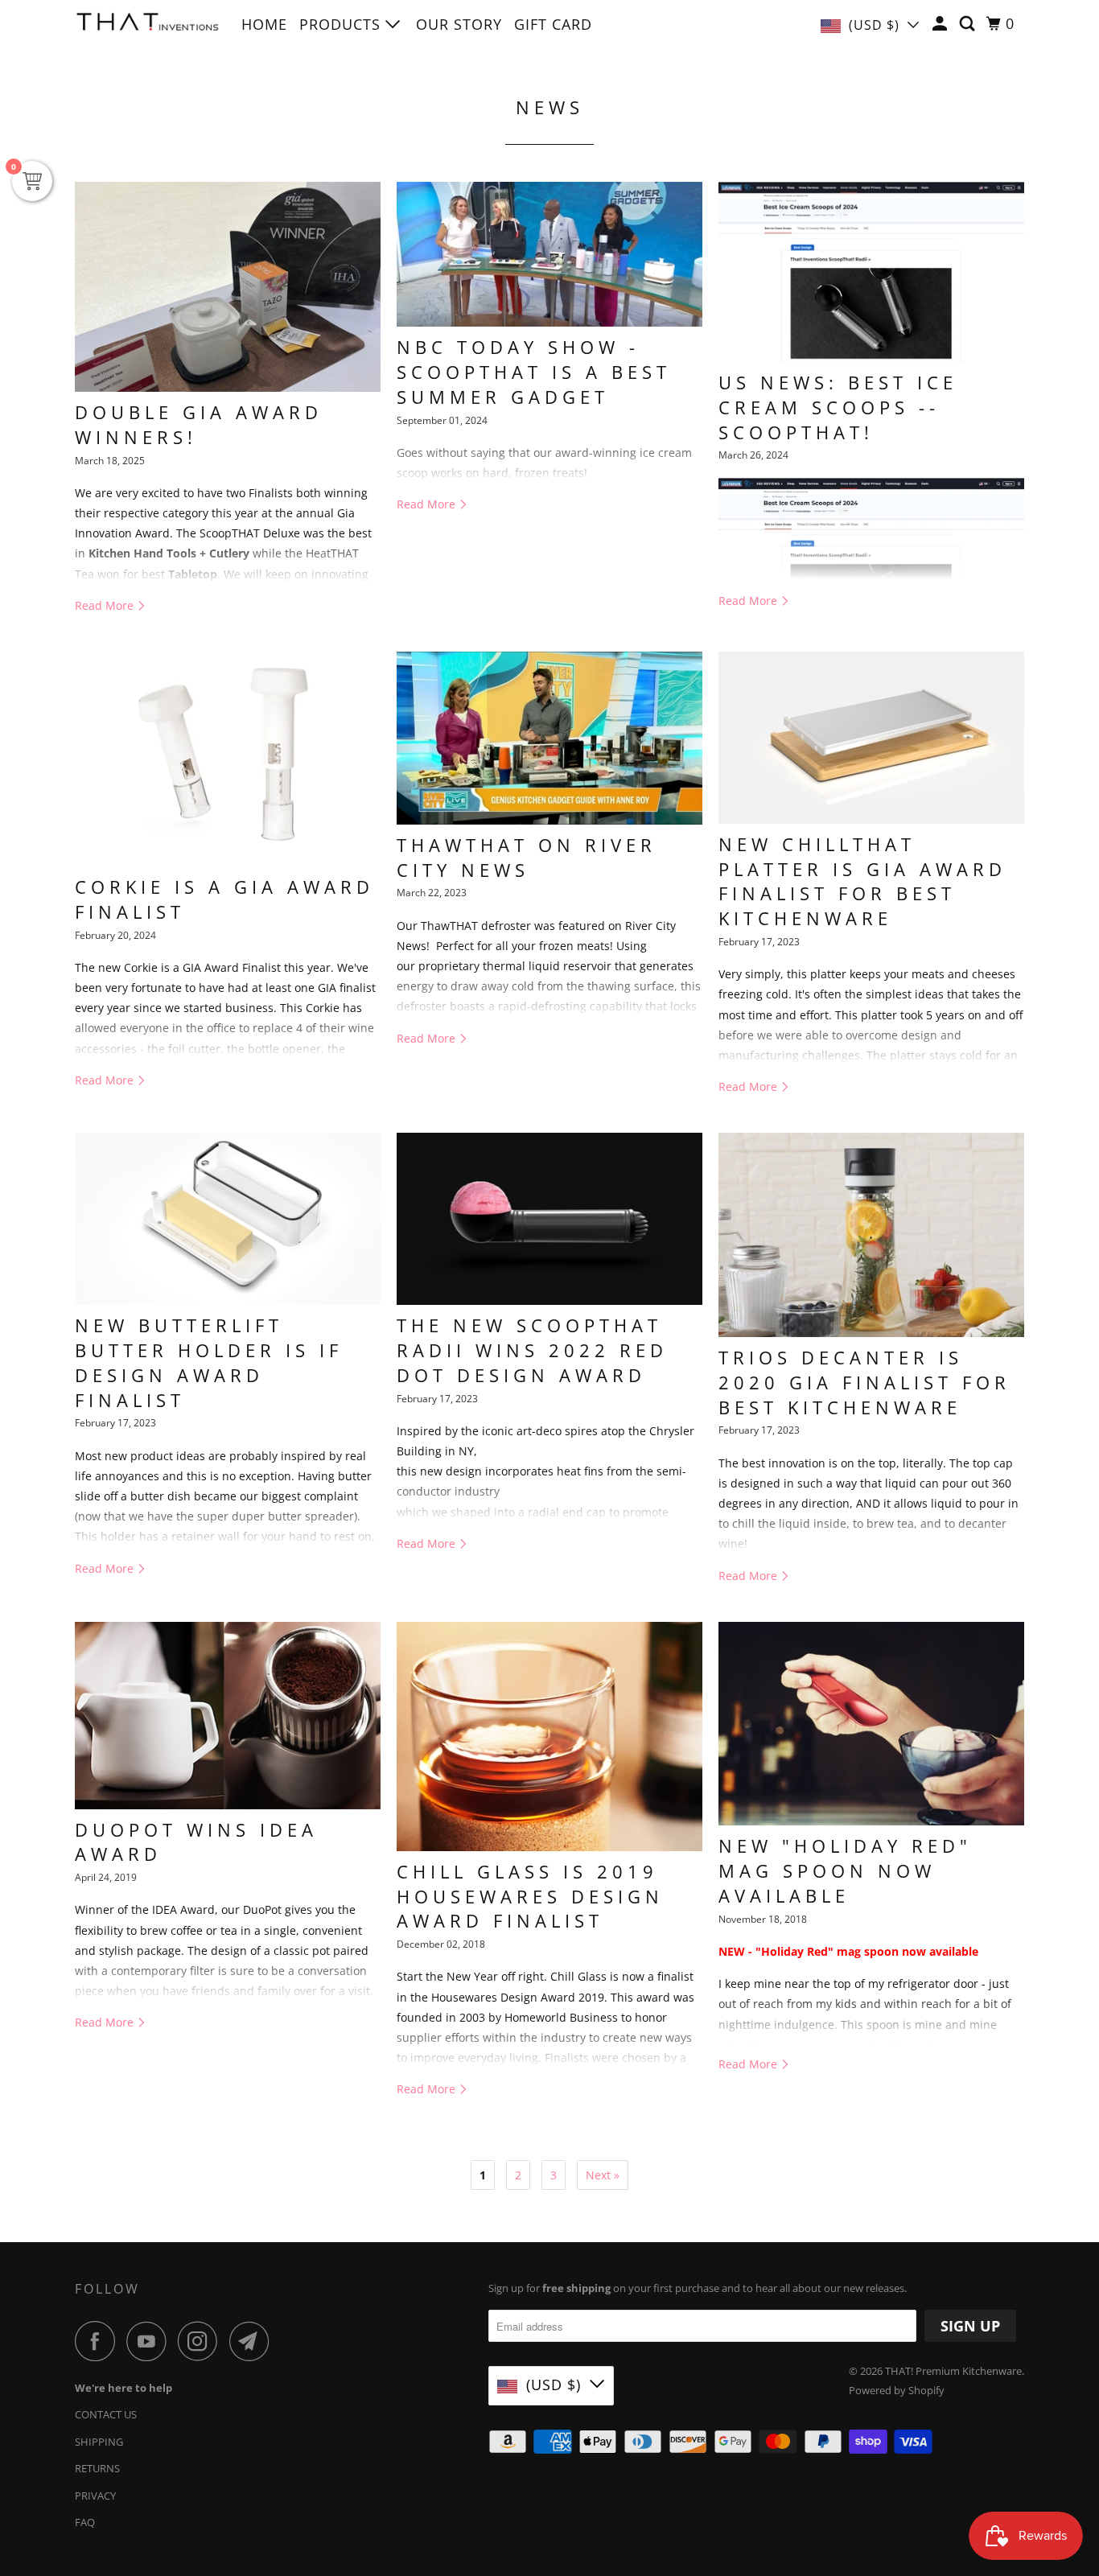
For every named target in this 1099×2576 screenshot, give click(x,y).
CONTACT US (106, 2414)
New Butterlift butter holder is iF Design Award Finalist (209, 1362)
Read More (106, 605)
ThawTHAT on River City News (527, 857)
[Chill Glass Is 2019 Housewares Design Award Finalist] (549, 1737)
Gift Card (553, 24)
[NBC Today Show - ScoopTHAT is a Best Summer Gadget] (549, 254)
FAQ (85, 2522)
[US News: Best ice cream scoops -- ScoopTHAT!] (871, 272)
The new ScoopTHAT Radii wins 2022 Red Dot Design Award (532, 1350)
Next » (603, 2175)
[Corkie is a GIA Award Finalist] (228, 759)
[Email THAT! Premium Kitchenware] (253, 2341)
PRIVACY (95, 2496)
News (550, 107)
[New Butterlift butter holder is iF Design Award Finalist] (228, 1219)
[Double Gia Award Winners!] (228, 287)
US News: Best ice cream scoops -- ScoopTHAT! (838, 407)
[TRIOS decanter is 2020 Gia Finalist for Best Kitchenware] (871, 1235)
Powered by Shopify (897, 2390)
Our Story (459, 24)
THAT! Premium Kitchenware (953, 2371)
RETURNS (97, 2468)
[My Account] (942, 24)
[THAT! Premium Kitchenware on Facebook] (99, 2341)
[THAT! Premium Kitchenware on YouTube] (150, 2341)
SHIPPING (99, 2442)
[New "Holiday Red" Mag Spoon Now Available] (871, 1724)
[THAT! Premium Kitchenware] (147, 26)
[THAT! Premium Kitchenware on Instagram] (202, 2341)
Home (264, 24)
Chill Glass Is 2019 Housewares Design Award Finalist (530, 1896)
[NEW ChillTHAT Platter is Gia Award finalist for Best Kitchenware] (871, 738)
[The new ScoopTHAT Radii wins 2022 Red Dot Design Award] (549, 1219)
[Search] (969, 24)
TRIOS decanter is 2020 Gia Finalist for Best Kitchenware (864, 1382)
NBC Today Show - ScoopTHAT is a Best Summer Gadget (534, 372)
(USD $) (874, 25)
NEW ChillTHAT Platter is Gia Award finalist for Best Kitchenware (862, 881)
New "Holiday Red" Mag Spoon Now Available (845, 1870)
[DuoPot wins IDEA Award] (228, 1716)
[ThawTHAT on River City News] (549, 738)
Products (342, 24)
